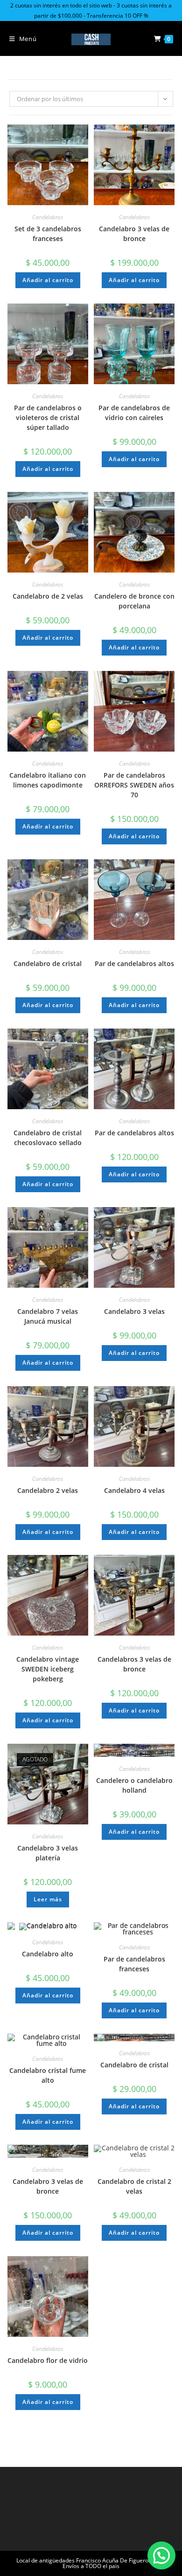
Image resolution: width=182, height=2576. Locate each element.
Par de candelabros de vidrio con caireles (134, 413)
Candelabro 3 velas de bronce (134, 234)
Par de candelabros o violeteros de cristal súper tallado (48, 418)
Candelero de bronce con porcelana (134, 601)
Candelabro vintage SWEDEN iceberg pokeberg (48, 1669)
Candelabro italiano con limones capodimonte (48, 780)
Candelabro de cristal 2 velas (134, 2186)
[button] (161, 2555)
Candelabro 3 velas (134, 1311)
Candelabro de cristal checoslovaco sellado (48, 1138)
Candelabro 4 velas (134, 1490)
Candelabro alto (48, 1954)
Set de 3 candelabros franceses (48, 234)
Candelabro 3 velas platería (48, 1853)
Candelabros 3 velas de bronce (134, 1664)
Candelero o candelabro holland (134, 1785)
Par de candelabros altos (134, 963)
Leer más (48, 1899)
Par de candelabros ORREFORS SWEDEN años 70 (134, 785)
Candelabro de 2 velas (48, 596)
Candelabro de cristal (48, 963)
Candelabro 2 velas (48, 1490)
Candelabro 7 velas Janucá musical (48, 1316)
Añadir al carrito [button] (48, 280)
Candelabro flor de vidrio (48, 2360)
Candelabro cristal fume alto (48, 2075)
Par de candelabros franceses (134, 1964)
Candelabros (48, 217)
